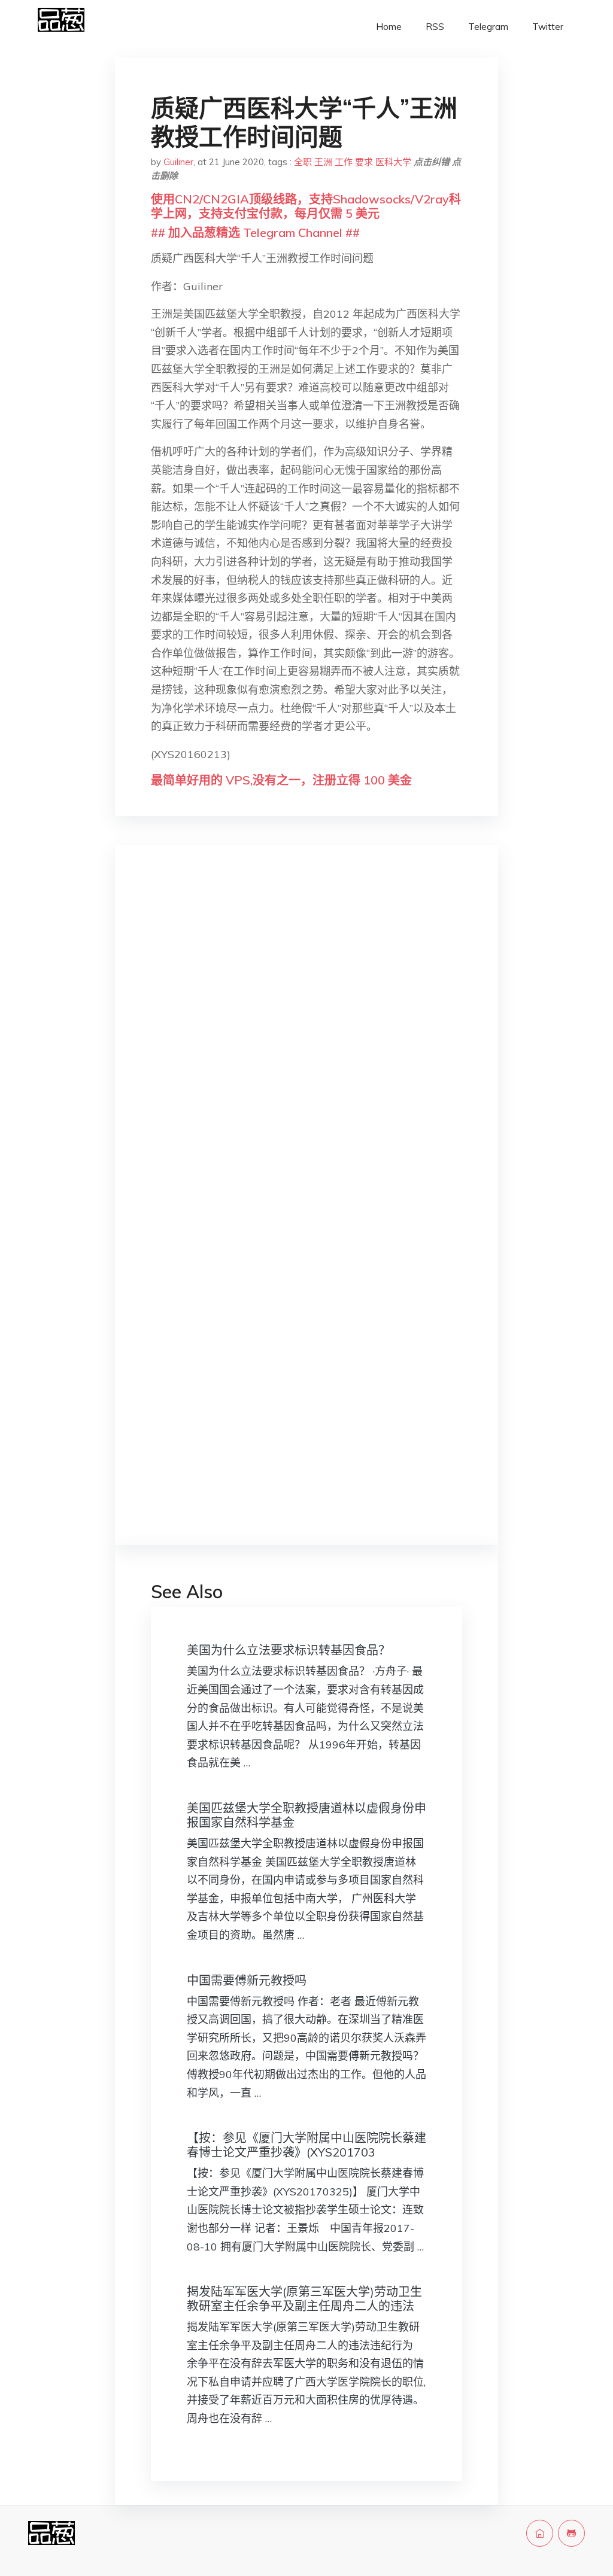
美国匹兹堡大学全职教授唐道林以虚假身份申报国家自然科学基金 (306, 1815)
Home (389, 27)
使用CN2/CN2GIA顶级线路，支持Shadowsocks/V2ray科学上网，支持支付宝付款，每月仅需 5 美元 (306, 206)
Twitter (548, 27)
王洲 (323, 162)
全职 (303, 162)
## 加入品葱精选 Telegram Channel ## (255, 232)
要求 (364, 162)
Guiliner (178, 162)
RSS (435, 27)
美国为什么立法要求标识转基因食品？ (289, 1650)
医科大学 (393, 162)
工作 (344, 162)
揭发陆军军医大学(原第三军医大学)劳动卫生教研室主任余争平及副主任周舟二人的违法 (304, 2299)
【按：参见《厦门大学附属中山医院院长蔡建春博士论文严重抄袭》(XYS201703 (306, 2145)
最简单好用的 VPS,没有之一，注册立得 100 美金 (281, 780)
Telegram (488, 27)
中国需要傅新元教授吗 (247, 1980)
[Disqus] (306, 1044)
